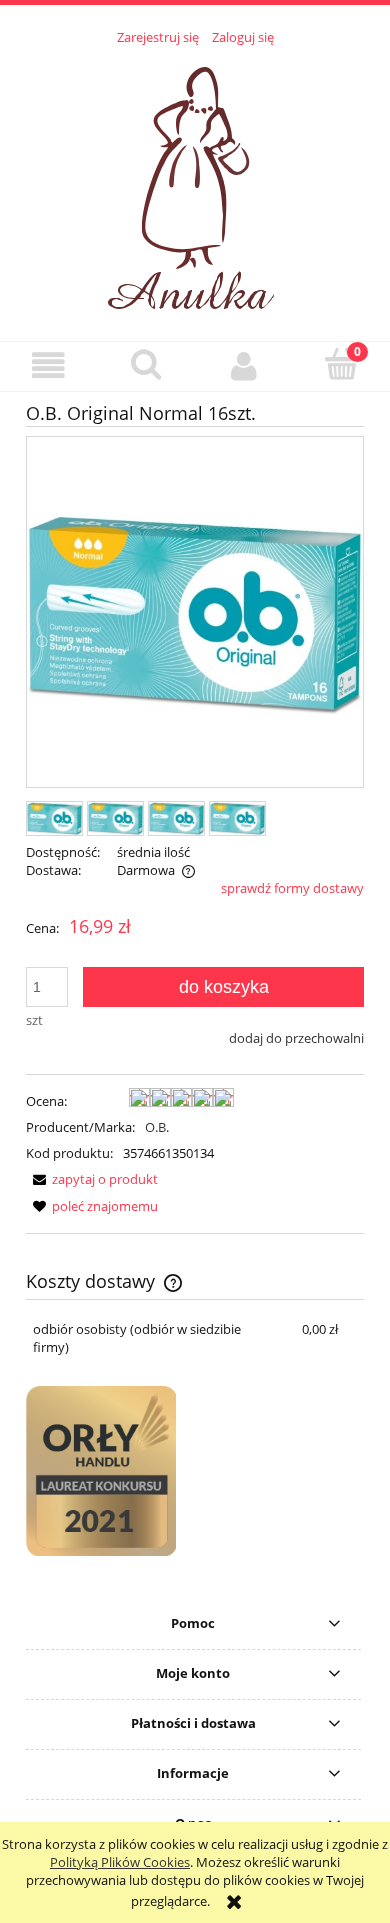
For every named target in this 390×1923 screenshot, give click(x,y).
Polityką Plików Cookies (120, 1862)
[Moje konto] (244, 365)
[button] (49, 365)
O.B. (157, 1127)
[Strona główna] (195, 182)
